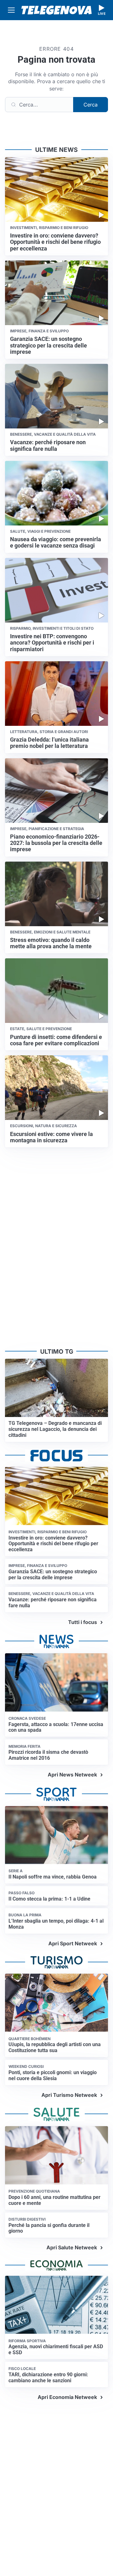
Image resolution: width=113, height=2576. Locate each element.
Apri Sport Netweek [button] (73, 1943)
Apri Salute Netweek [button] (72, 2247)
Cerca (91, 105)
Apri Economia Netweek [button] (67, 2397)
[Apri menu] (11, 10)
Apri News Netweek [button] (72, 1775)
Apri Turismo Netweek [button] (69, 2095)
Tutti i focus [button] (83, 1622)
